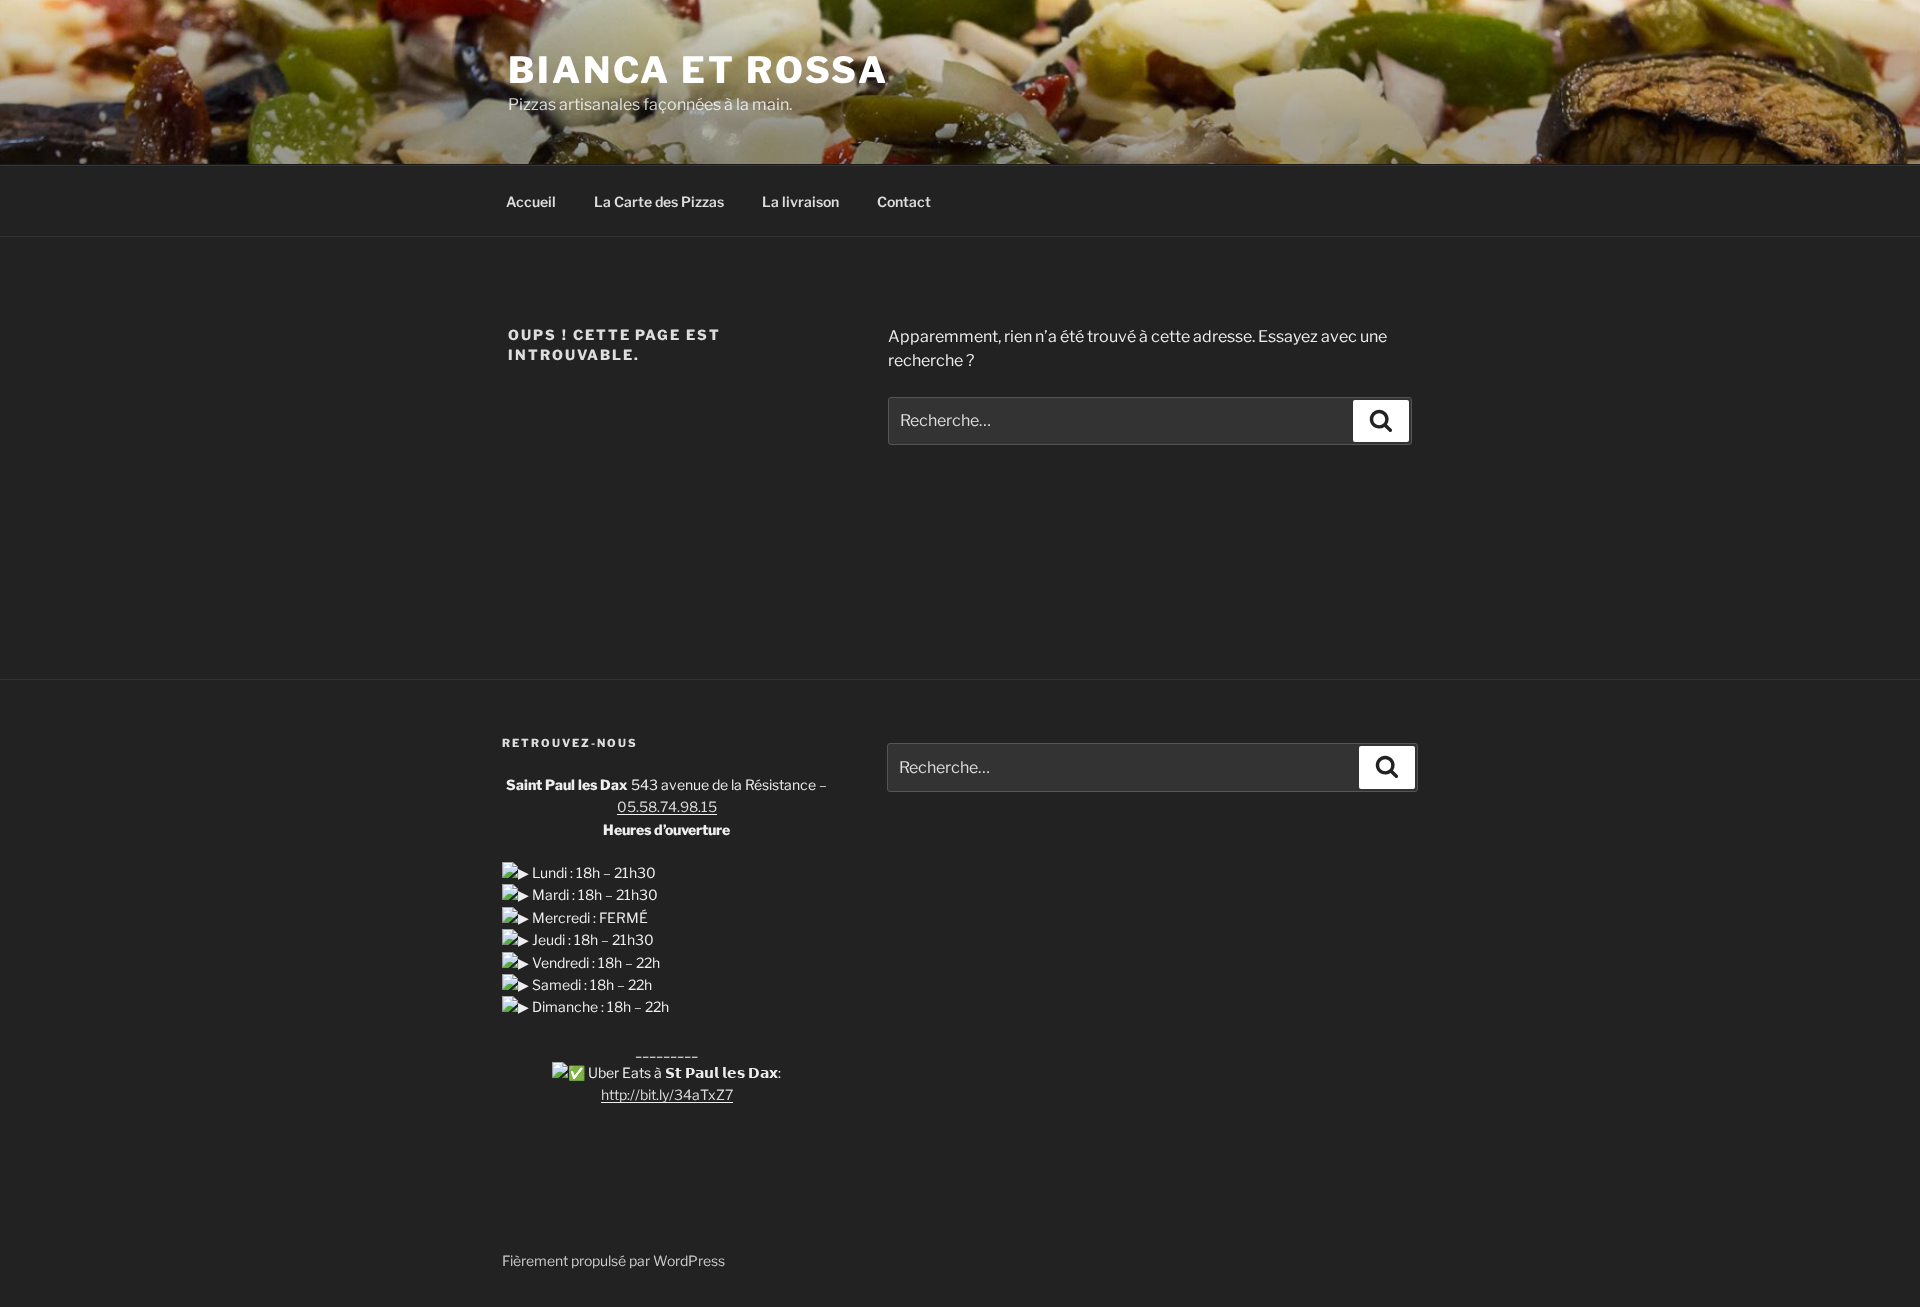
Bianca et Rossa (698, 70)
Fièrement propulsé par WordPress (613, 1260)
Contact (904, 201)
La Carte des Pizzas (659, 201)
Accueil (531, 201)
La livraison (800, 201)
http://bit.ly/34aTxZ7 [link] (667, 1094)
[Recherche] (1381, 421)
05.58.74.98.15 (667, 806)
